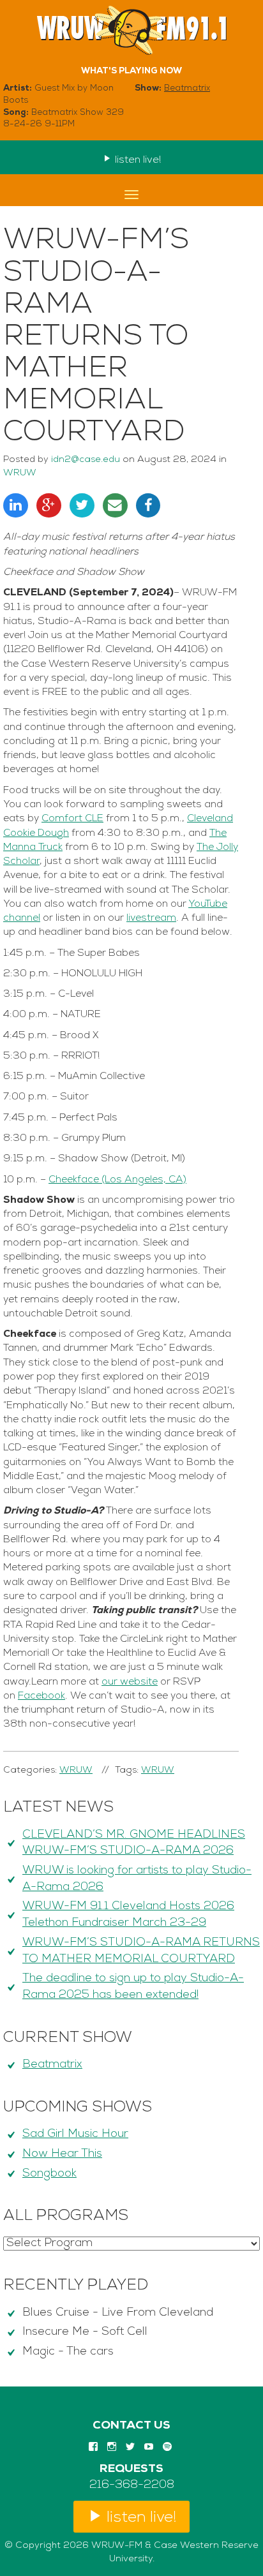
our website (130, 1682)
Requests (131, 2469)
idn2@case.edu (86, 460)
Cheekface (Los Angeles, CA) (117, 1180)
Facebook (41, 1696)
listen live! (137, 160)
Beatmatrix (187, 88)
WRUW (20, 473)
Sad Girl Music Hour (75, 2134)
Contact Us (131, 2426)
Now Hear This (62, 2154)
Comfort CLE (72, 819)
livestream (151, 918)
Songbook (49, 2174)
